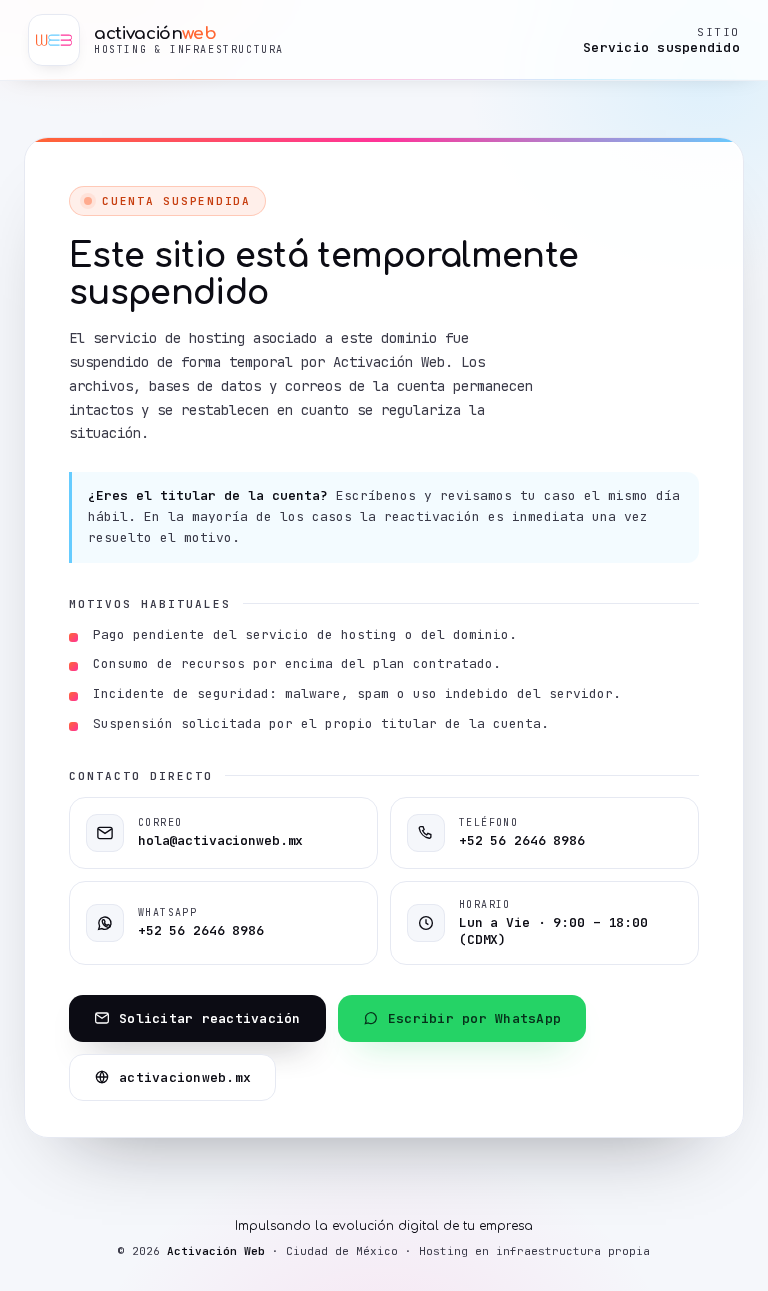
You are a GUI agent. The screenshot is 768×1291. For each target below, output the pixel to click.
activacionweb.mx (185, 1077)
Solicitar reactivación (210, 1018)
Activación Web (216, 1251)
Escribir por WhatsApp (474, 1018)
